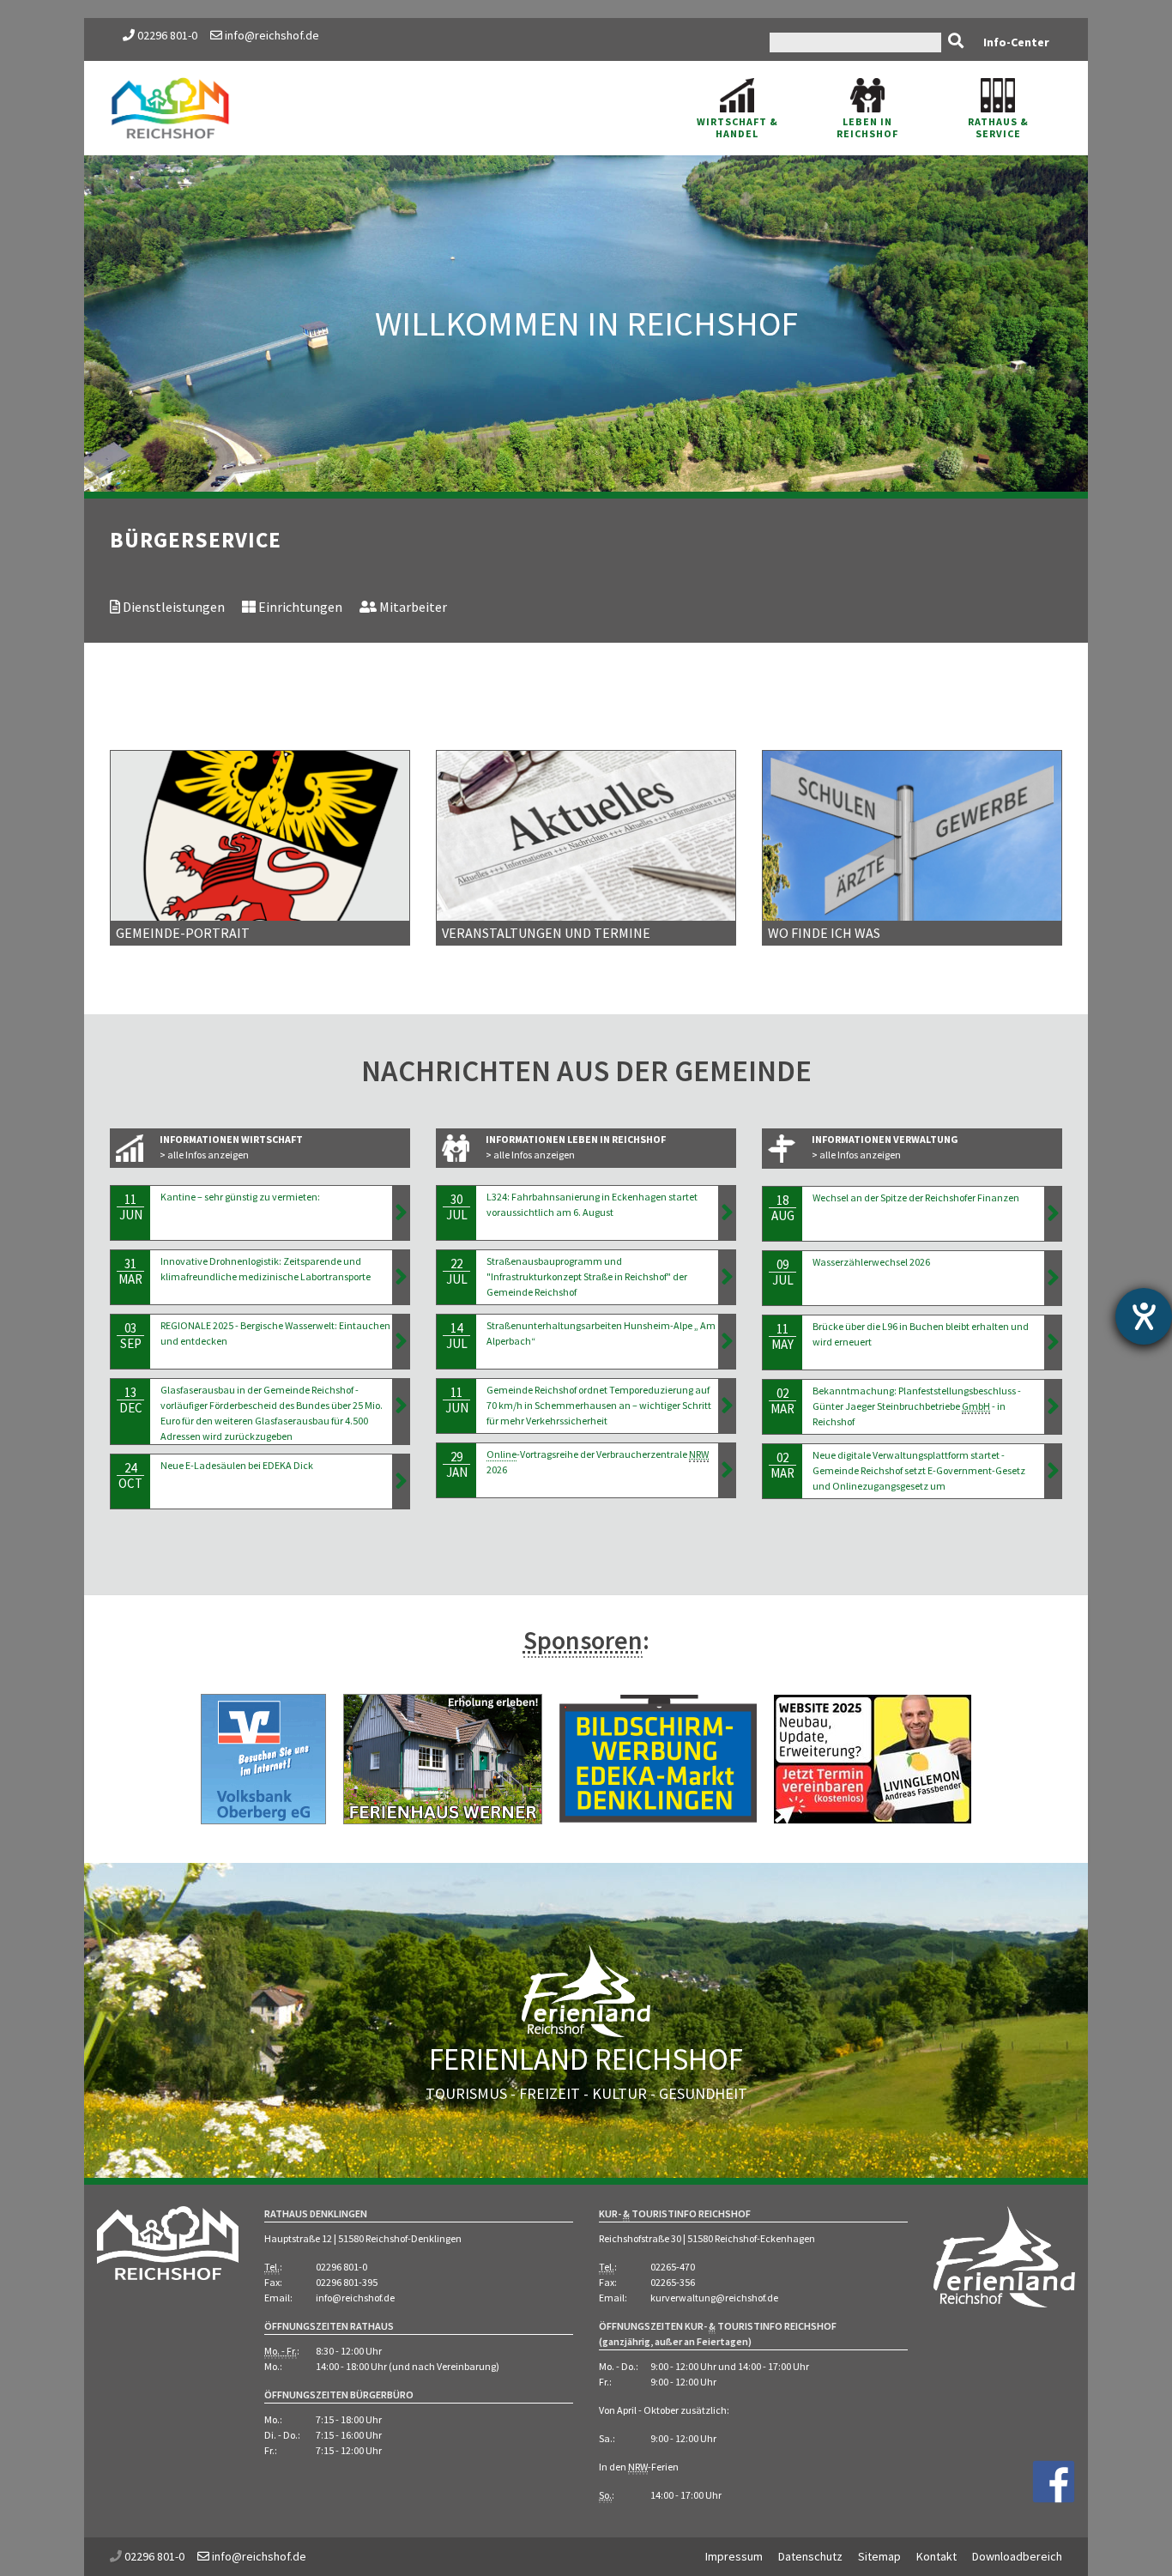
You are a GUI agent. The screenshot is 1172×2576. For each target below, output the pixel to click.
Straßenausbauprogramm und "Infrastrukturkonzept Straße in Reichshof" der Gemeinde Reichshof (587, 1276)
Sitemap (879, 2556)
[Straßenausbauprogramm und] (727, 1277)
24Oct (130, 1475)
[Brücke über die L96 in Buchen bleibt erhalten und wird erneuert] (1053, 1342)
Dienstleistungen (172, 607)
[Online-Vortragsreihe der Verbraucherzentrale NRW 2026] (727, 1470)
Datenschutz (810, 2556)
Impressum (734, 2556)
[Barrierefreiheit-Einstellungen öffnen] (1144, 1316)
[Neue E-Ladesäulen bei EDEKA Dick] (401, 1481)
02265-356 (673, 2282)
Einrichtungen (299, 607)
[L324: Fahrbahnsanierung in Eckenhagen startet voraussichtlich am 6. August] (727, 1212)
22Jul (457, 1271)
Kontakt (936, 2556)
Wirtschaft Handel (737, 127)
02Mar (782, 1401)
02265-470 (673, 2267)
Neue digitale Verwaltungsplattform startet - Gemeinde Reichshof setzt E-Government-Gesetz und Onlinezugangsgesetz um (919, 1470)
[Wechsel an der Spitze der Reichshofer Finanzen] (1053, 1213)
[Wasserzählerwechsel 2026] (1053, 1278)
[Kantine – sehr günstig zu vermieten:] (401, 1212)
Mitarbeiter (412, 607)
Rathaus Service (998, 127)
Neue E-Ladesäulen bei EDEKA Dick (237, 1465)
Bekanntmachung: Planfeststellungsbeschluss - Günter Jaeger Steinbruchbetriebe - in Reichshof (917, 1406)
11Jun (131, 1207)
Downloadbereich (1017, 2556)
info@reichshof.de (271, 35)
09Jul (783, 1272)
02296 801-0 (167, 35)
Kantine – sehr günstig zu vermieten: (240, 1197)
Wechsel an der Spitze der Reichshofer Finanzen (917, 1197)
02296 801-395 (347, 2282)
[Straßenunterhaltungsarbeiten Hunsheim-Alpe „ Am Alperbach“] (727, 1341)
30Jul (457, 1207)
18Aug (783, 1208)
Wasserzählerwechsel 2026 (872, 1262)
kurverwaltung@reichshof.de (714, 2298)
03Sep (131, 1336)
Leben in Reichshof (867, 127)
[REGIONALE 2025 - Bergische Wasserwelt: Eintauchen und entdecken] (401, 1341)
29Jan (457, 1464)
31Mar (130, 1271)
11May (782, 1336)
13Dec (131, 1400)
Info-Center (1016, 42)
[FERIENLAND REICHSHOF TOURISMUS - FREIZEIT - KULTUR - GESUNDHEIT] (586, 2013)
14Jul (457, 1336)
